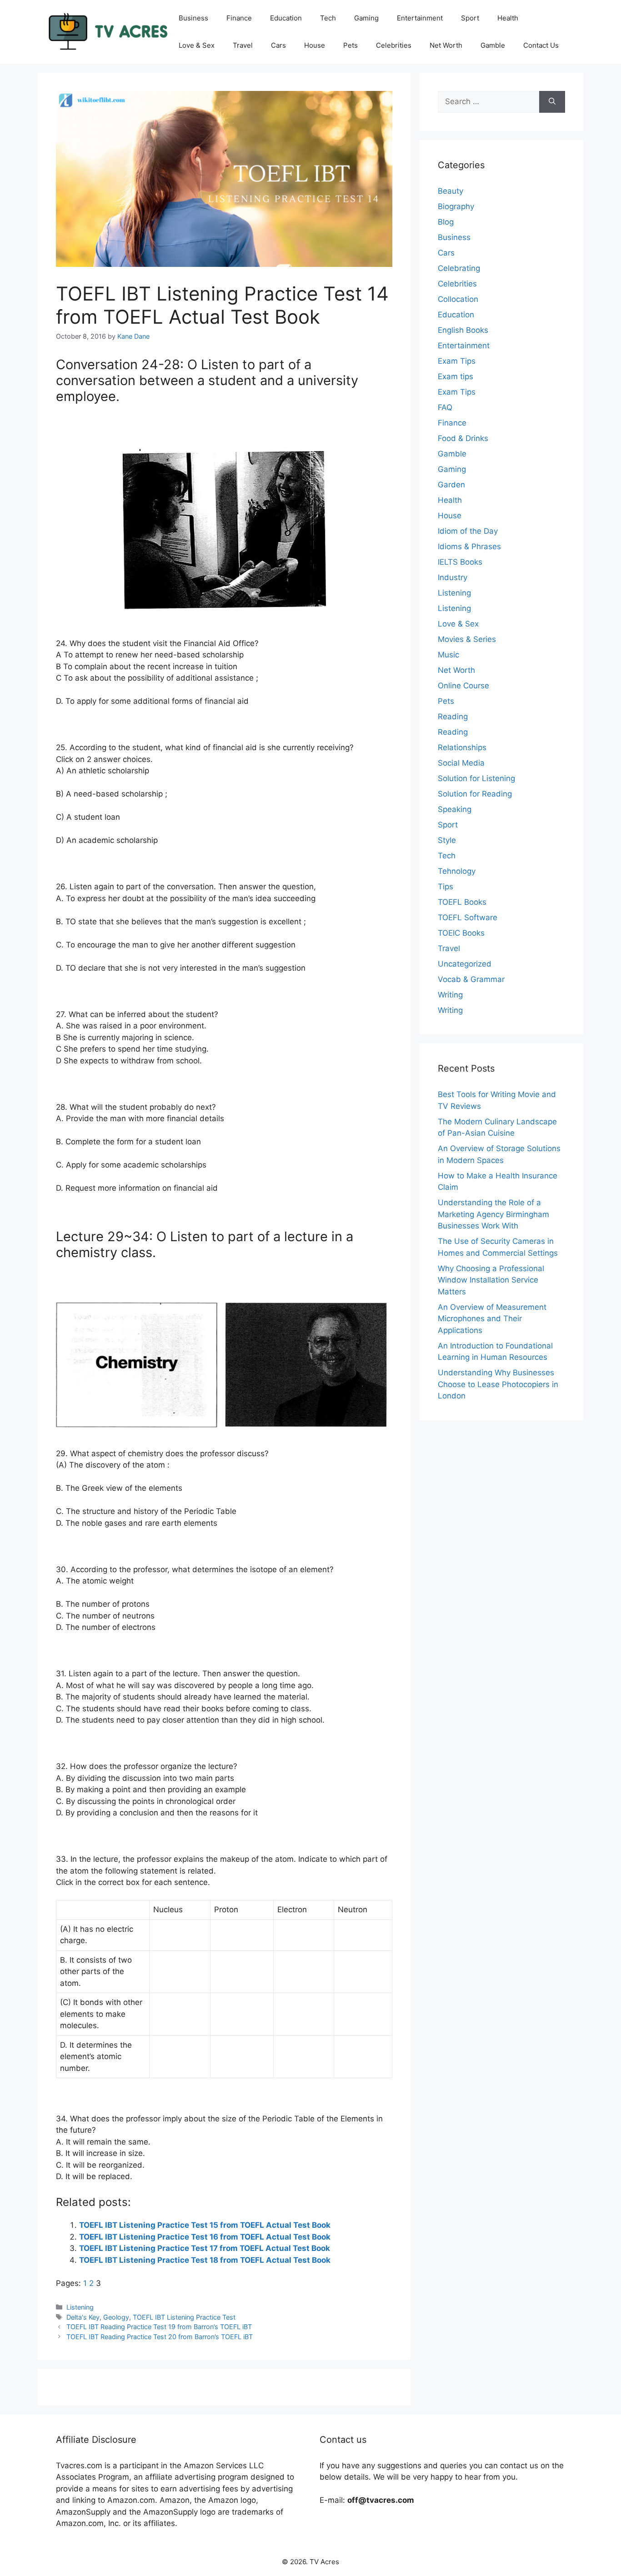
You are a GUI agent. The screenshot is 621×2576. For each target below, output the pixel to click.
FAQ (445, 407)
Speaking (455, 809)
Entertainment (420, 18)
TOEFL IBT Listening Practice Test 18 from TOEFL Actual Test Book (205, 2260)
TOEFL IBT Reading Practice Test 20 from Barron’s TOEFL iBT (160, 2337)
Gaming (366, 18)
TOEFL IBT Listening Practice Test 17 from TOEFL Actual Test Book (205, 2248)
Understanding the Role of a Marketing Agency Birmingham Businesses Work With (493, 1214)
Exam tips (456, 376)
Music (448, 655)
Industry (453, 577)
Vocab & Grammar (471, 979)
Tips (446, 887)
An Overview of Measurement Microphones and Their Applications (492, 1319)
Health (508, 18)
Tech (328, 18)
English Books (463, 330)
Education (286, 18)
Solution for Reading (475, 794)
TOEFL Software (468, 917)
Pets (351, 45)
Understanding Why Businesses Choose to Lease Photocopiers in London (498, 1384)
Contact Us (541, 45)
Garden (451, 485)
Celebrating (459, 268)
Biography (456, 206)
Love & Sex (197, 45)
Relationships (462, 747)
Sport (470, 18)
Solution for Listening (476, 778)
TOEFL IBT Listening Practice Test (184, 2317)
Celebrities (394, 45)
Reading (453, 717)
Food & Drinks (463, 438)
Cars (278, 45)
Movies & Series (467, 639)
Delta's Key (83, 2317)
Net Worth (446, 45)
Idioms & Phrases (469, 546)
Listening (80, 2307)
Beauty (451, 191)
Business (193, 18)
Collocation (458, 299)
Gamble (493, 45)
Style (447, 840)
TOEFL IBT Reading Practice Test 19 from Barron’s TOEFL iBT (159, 2327)
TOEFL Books (462, 902)
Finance (239, 18)
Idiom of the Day (468, 531)
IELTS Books (460, 562)
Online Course (463, 686)
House (315, 45)
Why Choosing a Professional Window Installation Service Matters (491, 1280)
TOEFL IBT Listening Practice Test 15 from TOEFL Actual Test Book (205, 2225)
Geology (116, 2317)
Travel (243, 45)
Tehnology (457, 871)
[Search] (552, 102)
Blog (446, 222)
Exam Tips (457, 361)
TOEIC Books (461, 933)
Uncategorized (465, 964)
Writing (450, 995)
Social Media (461, 763)
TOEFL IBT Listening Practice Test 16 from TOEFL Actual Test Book (205, 2237)
